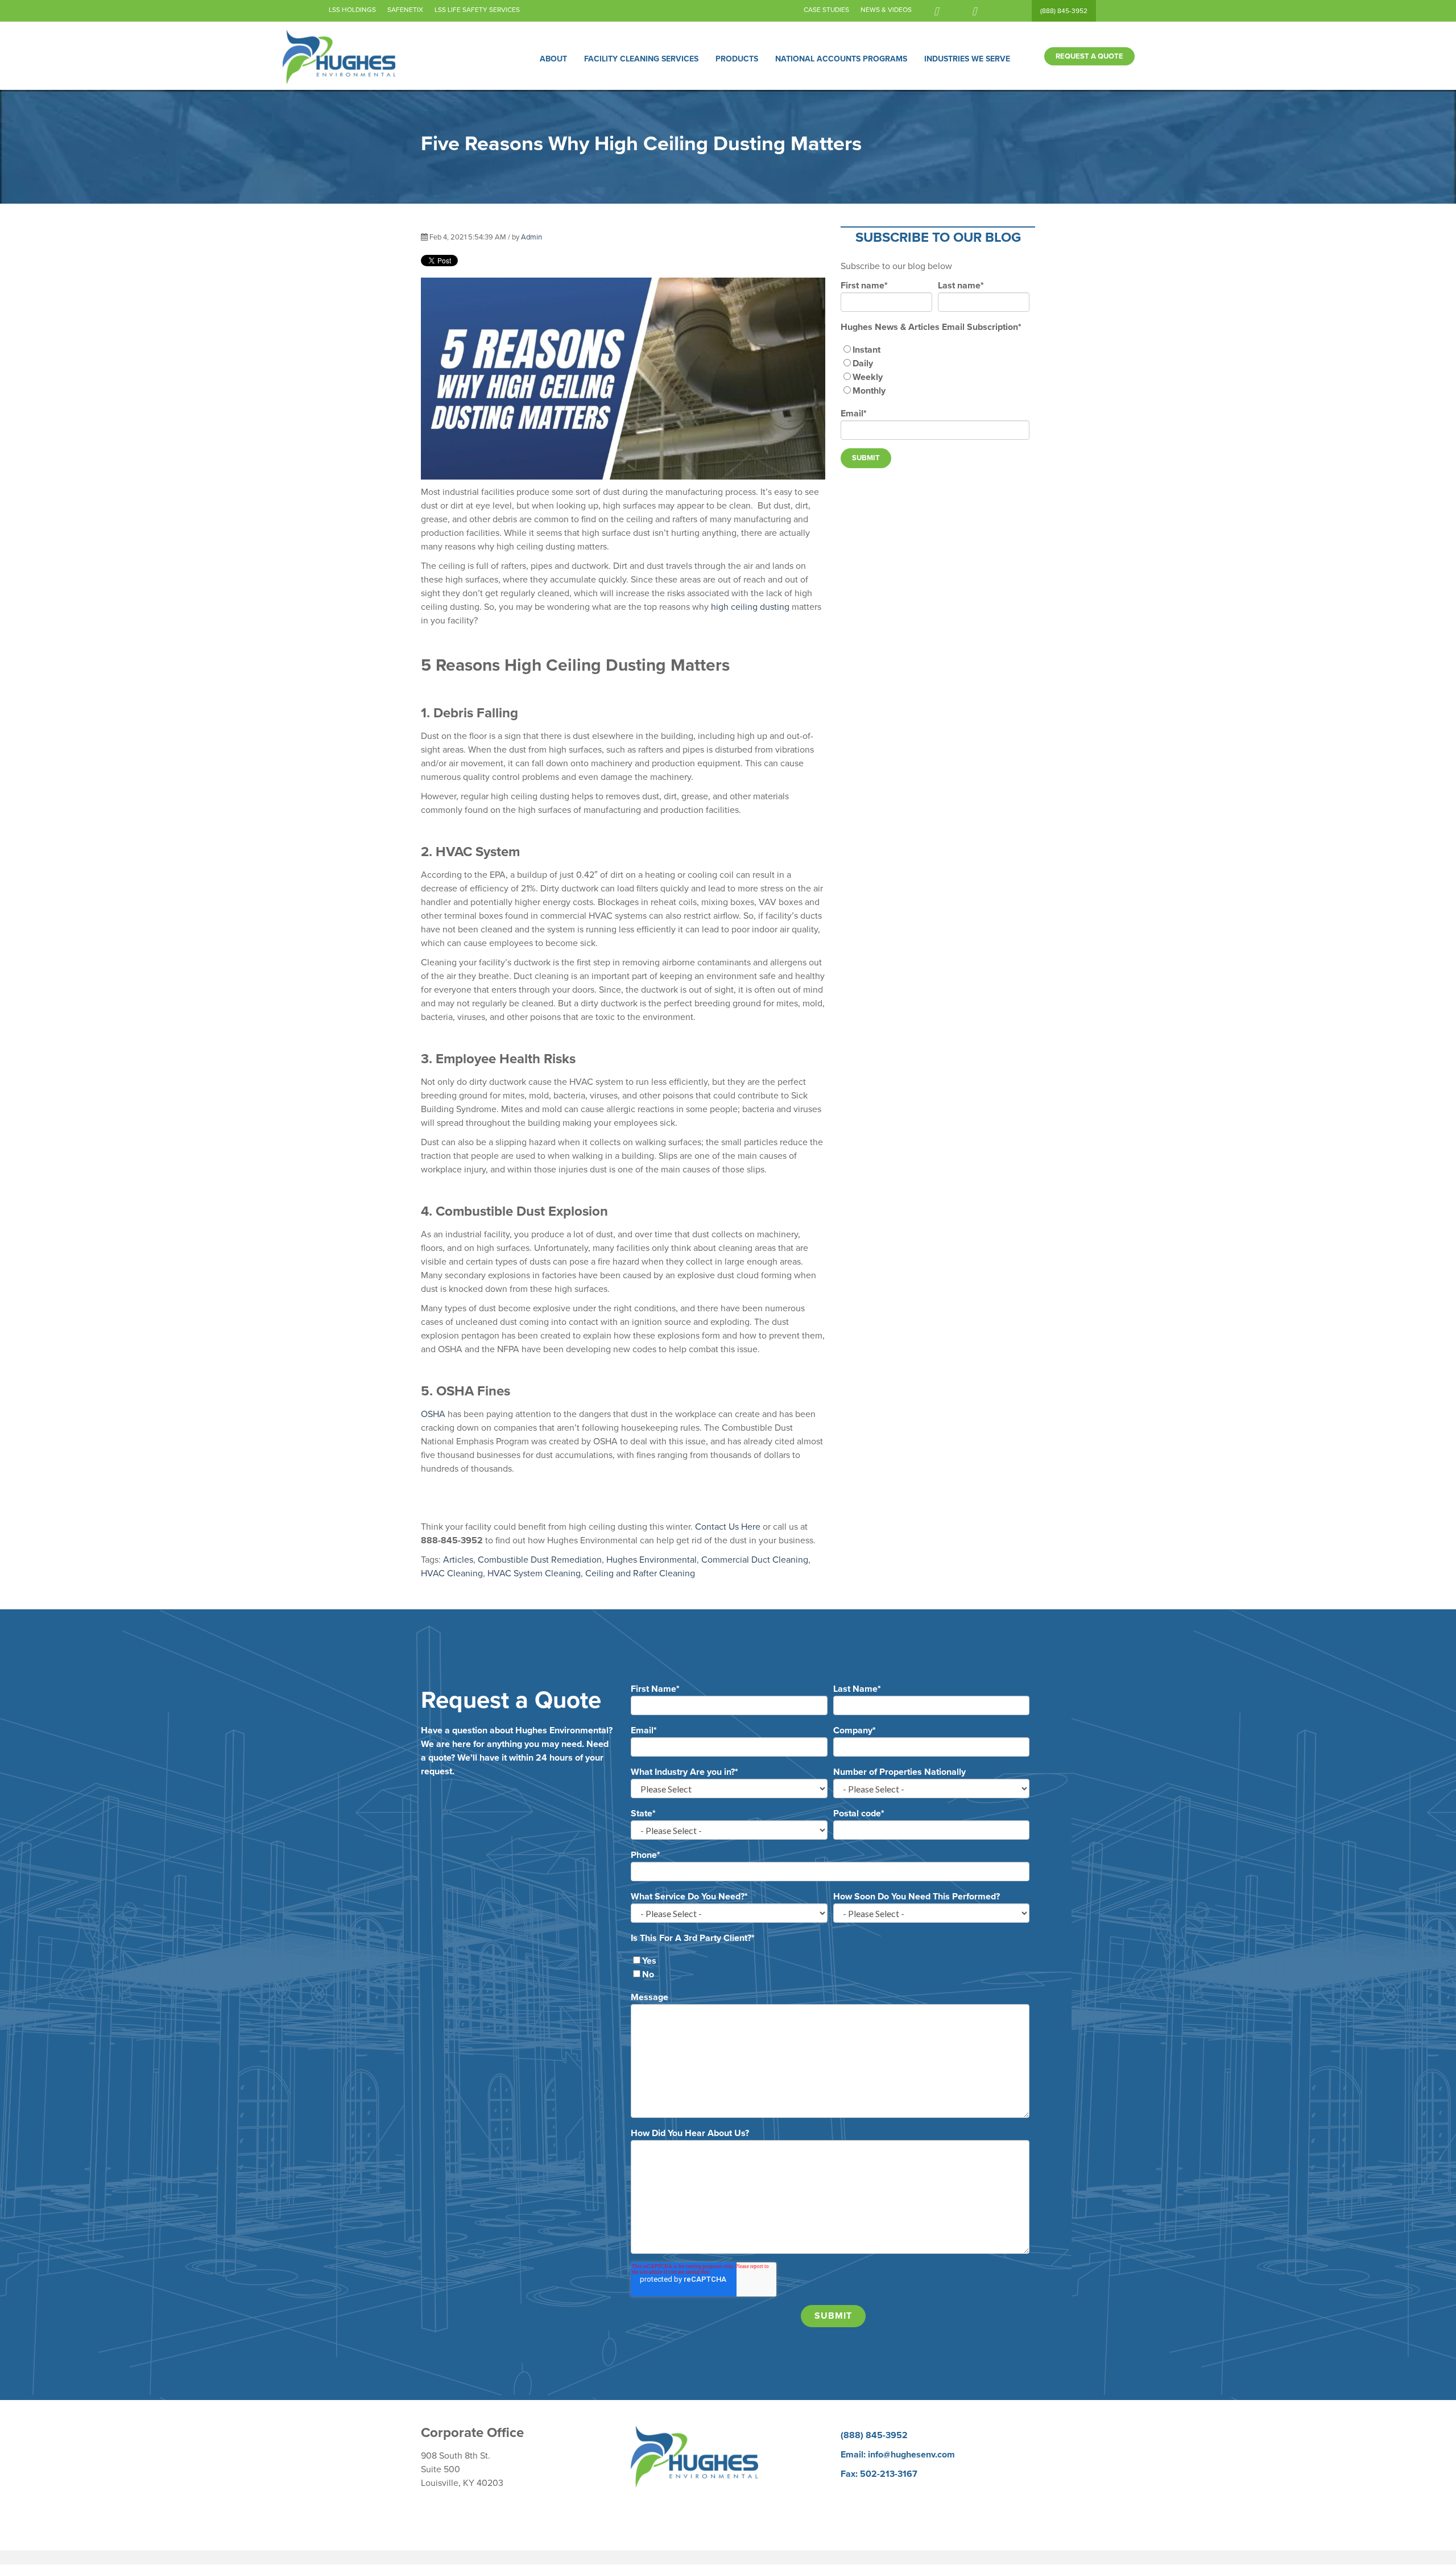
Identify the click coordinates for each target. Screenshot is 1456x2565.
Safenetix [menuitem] (405, 10)
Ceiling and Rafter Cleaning (640, 1573)
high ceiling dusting (750, 607)
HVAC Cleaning (452, 1573)
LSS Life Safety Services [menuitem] (477, 10)
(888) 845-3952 (1064, 11)
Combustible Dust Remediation (540, 1560)
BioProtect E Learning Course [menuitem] (899, 2507)
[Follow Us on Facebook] (936, 11)
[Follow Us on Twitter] (974, 11)
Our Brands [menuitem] (863, 2521)
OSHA (433, 1414)
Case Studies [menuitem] (826, 10)
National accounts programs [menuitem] (841, 59)
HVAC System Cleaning (534, 1573)
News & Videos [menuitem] (886, 10)
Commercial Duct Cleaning (755, 1560)
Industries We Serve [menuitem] (967, 59)
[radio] (935, 350)
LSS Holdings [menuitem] (352, 10)
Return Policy (447, 2502)
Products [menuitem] (737, 59)
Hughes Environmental (652, 1560)
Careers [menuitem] (856, 2493)
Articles (458, 1560)
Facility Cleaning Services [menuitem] (641, 59)
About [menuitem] (553, 59)
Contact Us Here (728, 1527)
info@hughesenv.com (911, 2455)
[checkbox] (935, 370)
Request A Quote (1089, 56)
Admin (531, 237)
